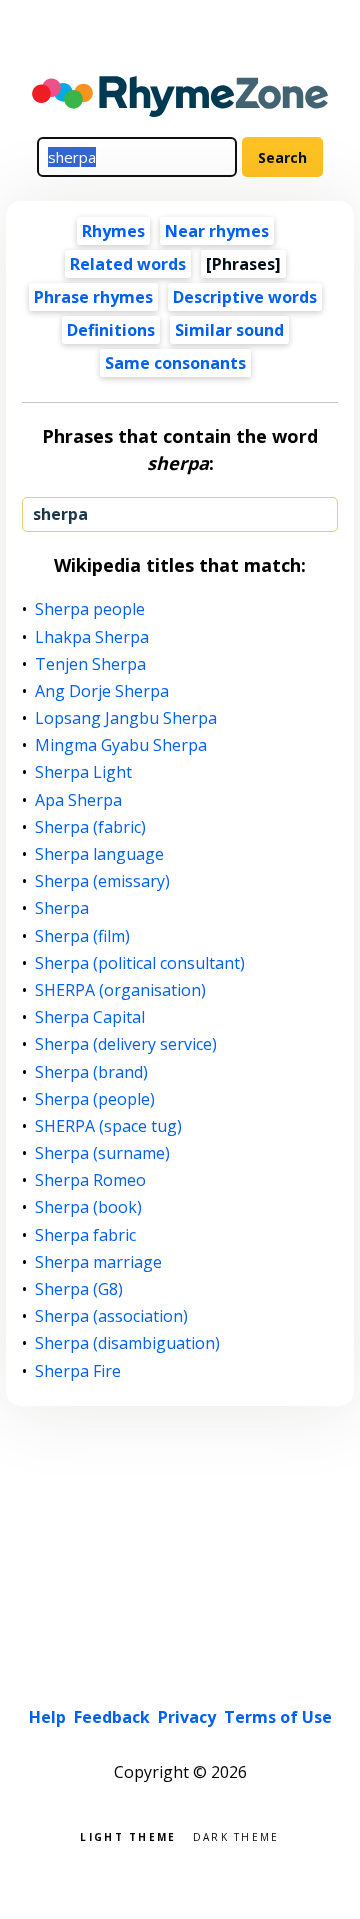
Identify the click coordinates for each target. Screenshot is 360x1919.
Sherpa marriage (99, 1262)
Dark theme (236, 1835)
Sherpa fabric (86, 1235)
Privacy (187, 1717)
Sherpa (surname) (103, 1153)
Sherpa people (90, 609)
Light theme (128, 1835)
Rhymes (113, 231)
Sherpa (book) (89, 1207)
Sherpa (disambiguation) (128, 1343)
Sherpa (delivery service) (126, 1044)
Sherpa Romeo (91, 1180)
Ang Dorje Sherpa (102, 691)
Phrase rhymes (93, 297)
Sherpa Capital (90, 1017)
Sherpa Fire (78, 1371)
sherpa (60, 514)
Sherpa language (100, 854)
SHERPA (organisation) (121, 990)
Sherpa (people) (95, 1099)
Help (47, 1717)
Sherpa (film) (83, 936)
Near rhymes (217, 231)
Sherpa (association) (112, 1316)
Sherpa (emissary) (103, 881)
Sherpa (62, 908)
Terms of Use (278, 1717)
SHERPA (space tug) (109, 1126)
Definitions (111, 330)
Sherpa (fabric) (91, 827)
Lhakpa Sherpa (92, 637)
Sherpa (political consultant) (140, 963)
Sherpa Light (84, 772)
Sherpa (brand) (92, 1072)
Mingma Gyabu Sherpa (121, 745)
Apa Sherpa (79, 800)
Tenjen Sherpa (91, 664)
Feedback (112, 1717)
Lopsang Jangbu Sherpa (126, 718)
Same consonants (175, 363)
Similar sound (229, 330)
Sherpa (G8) (79, 1289)
